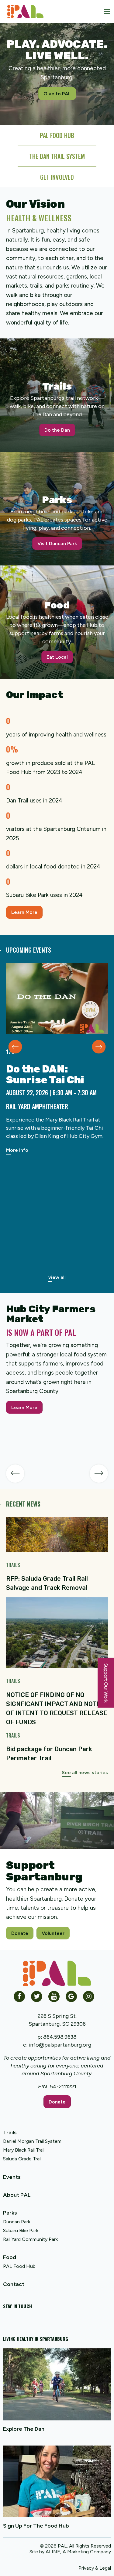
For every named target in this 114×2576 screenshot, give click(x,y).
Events (12, 2177)
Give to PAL (57, 94)
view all (57, 1277)
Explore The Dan (24, 2429)
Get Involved (57, 177)
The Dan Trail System (57, 156)
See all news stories (85, 1772)
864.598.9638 (60, 2037)
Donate (20, 1933)
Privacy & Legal (95, 2568)
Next (99, 1047)
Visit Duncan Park (57, 544)
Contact (14, 2284)
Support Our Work (106, 1683)
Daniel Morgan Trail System (32, 2141)
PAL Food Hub (19, 2266)
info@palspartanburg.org (60, 2045)
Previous (15, 1047)
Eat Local (57, 657)
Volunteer (53, 1933)
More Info (17, 1150)
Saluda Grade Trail (22, 2159)
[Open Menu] (107, 12)
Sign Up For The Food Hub (36, 2526)
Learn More (24, 912)
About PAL (17, 2195)
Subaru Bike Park (21, 2230)
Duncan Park (17, 2222)
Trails (10, 2133)
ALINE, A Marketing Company (78, 2552)
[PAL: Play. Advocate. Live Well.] (23, 11)
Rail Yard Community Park (30, 2239)
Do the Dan (57, 430)
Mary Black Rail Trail (24, 2150)
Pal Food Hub (57, 135)
